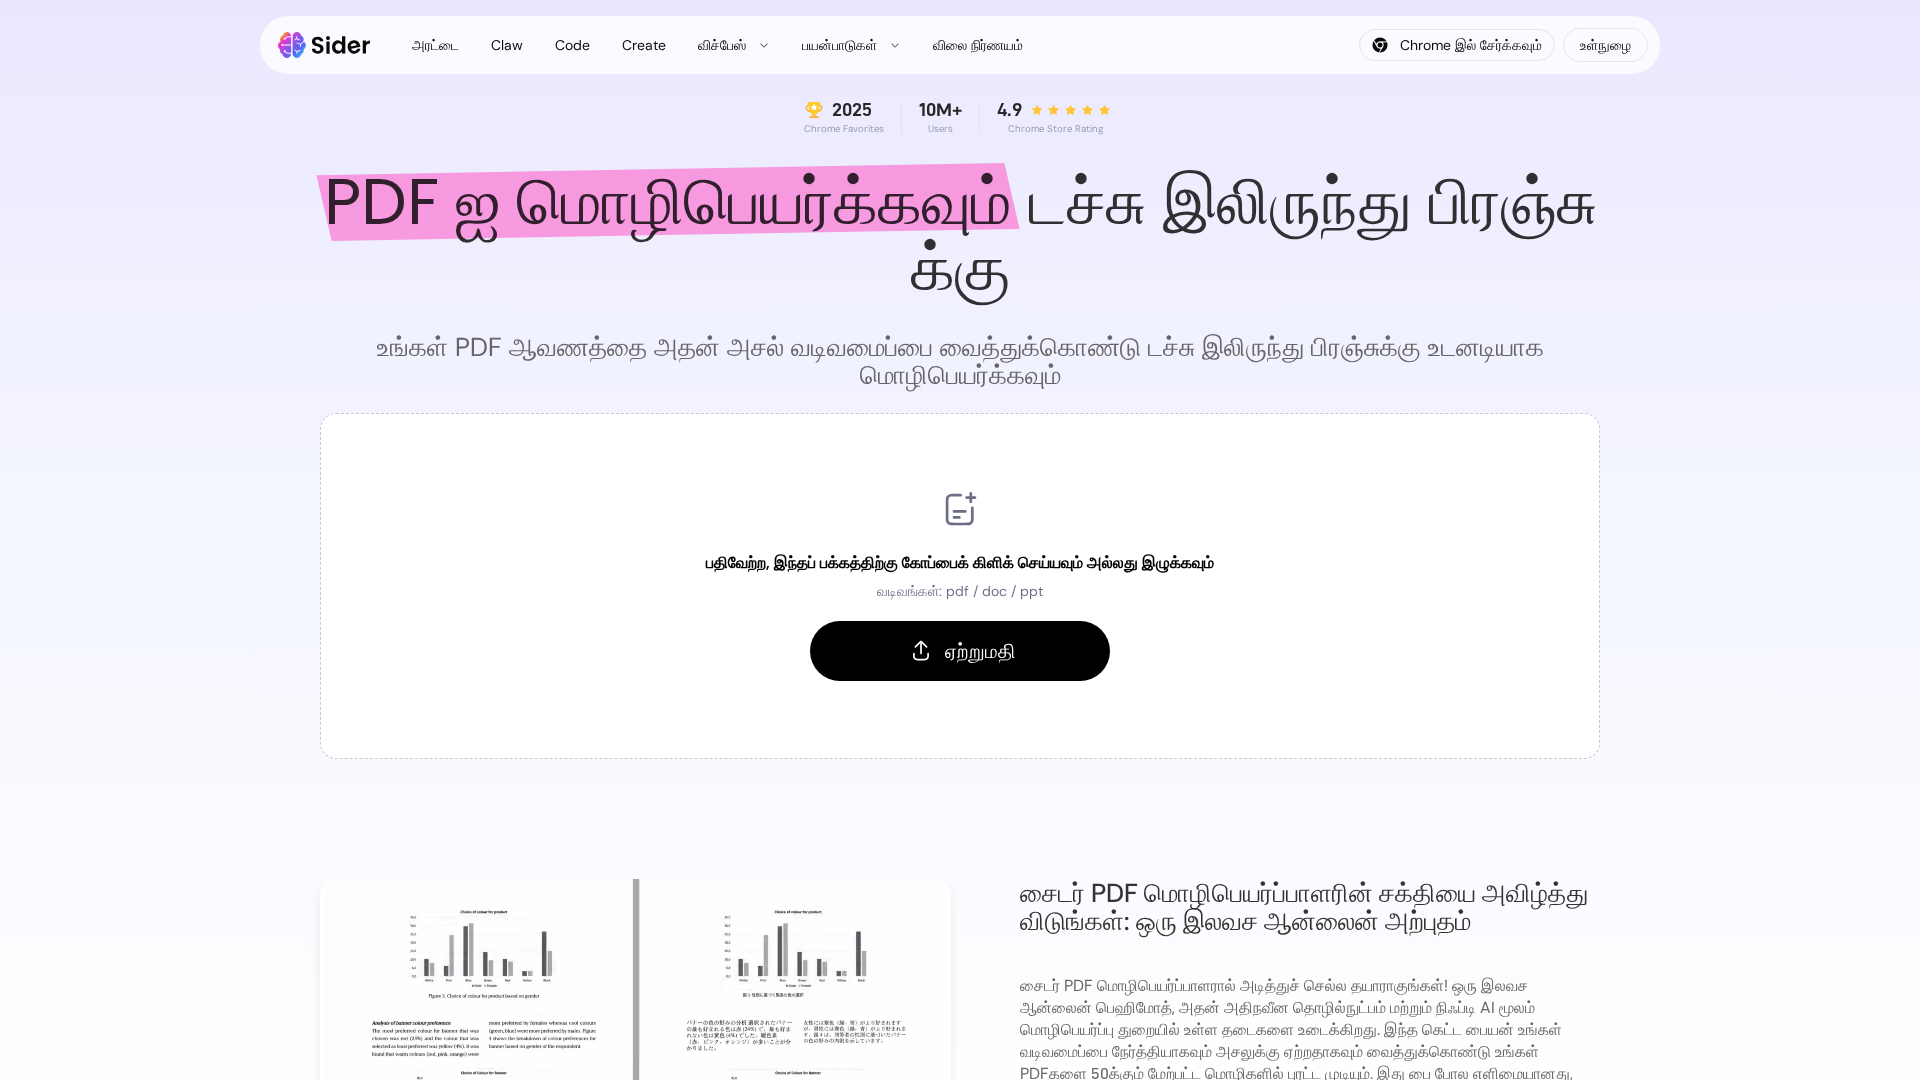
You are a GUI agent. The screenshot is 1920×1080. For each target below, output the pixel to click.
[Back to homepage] (324, 45)
